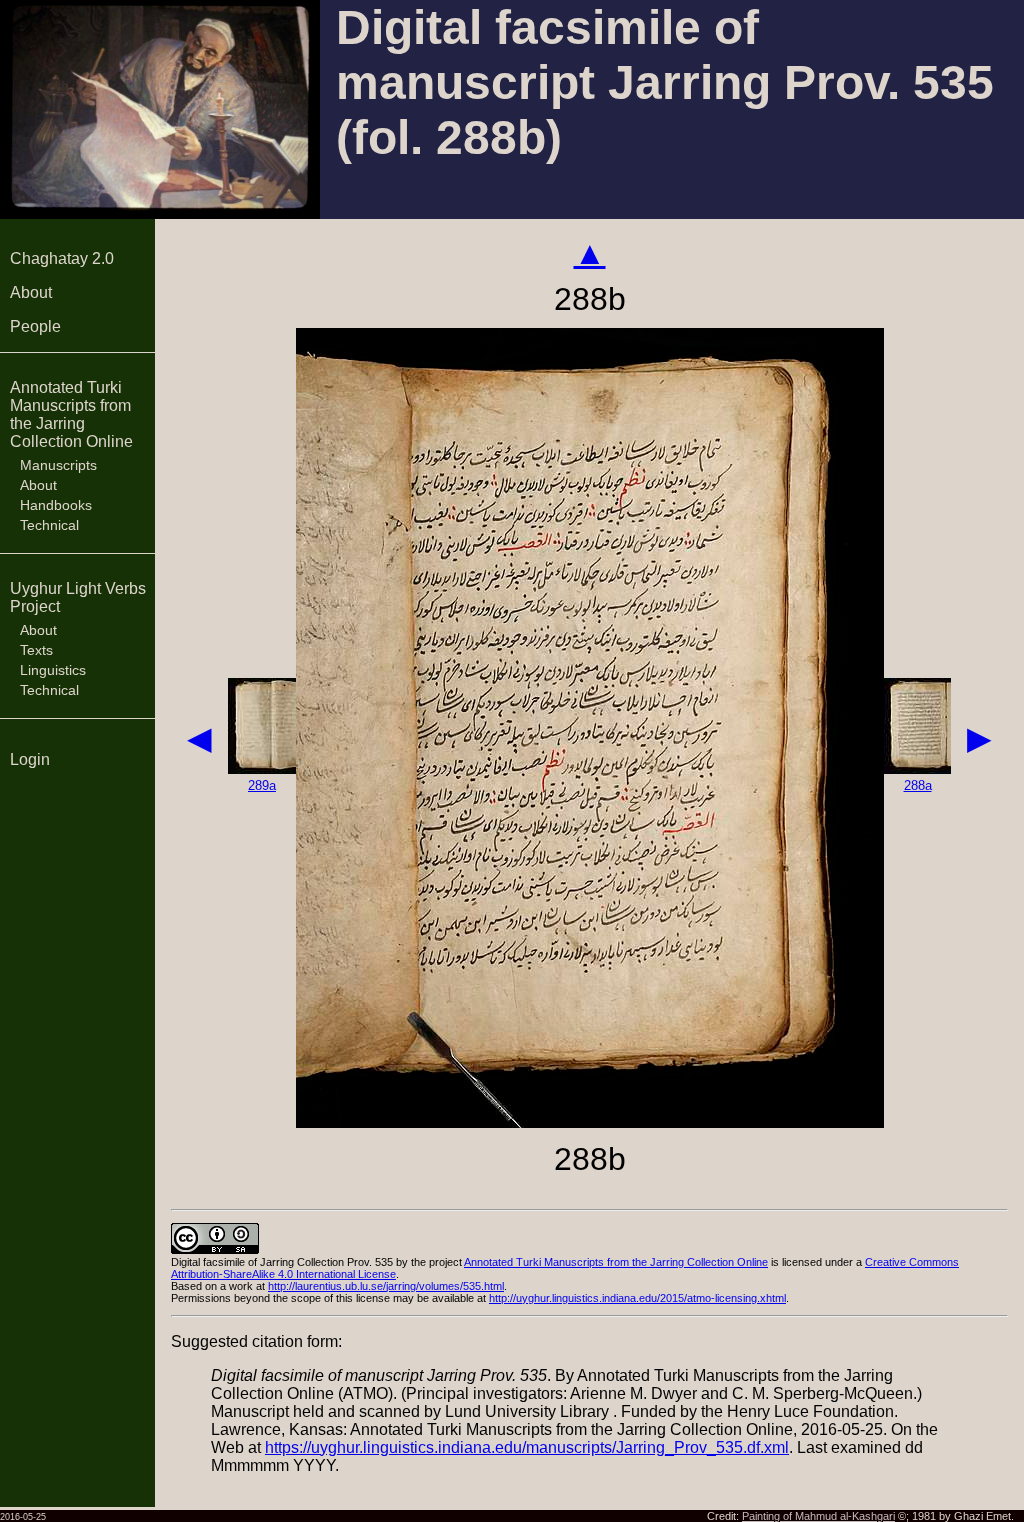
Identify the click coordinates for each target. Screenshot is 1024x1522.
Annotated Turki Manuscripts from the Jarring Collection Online (71, 414)
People (35, 326)
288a (918, 785)
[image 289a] (262, 768)
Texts (36, 650)
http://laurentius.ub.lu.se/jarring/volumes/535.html (386, 1286)
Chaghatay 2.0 (62, 258)
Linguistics (53, 670)
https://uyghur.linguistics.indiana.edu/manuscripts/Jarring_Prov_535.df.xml (527, 1447)
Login (30, 759)
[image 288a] (917, 768)
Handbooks (56, 505)
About (31, 292)
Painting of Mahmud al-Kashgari (818, 1516)
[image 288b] (590, 1122)
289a (262, 785)
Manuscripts (58, 465)
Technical (49, 525)
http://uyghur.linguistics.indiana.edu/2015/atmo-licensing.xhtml (637, 1298)
